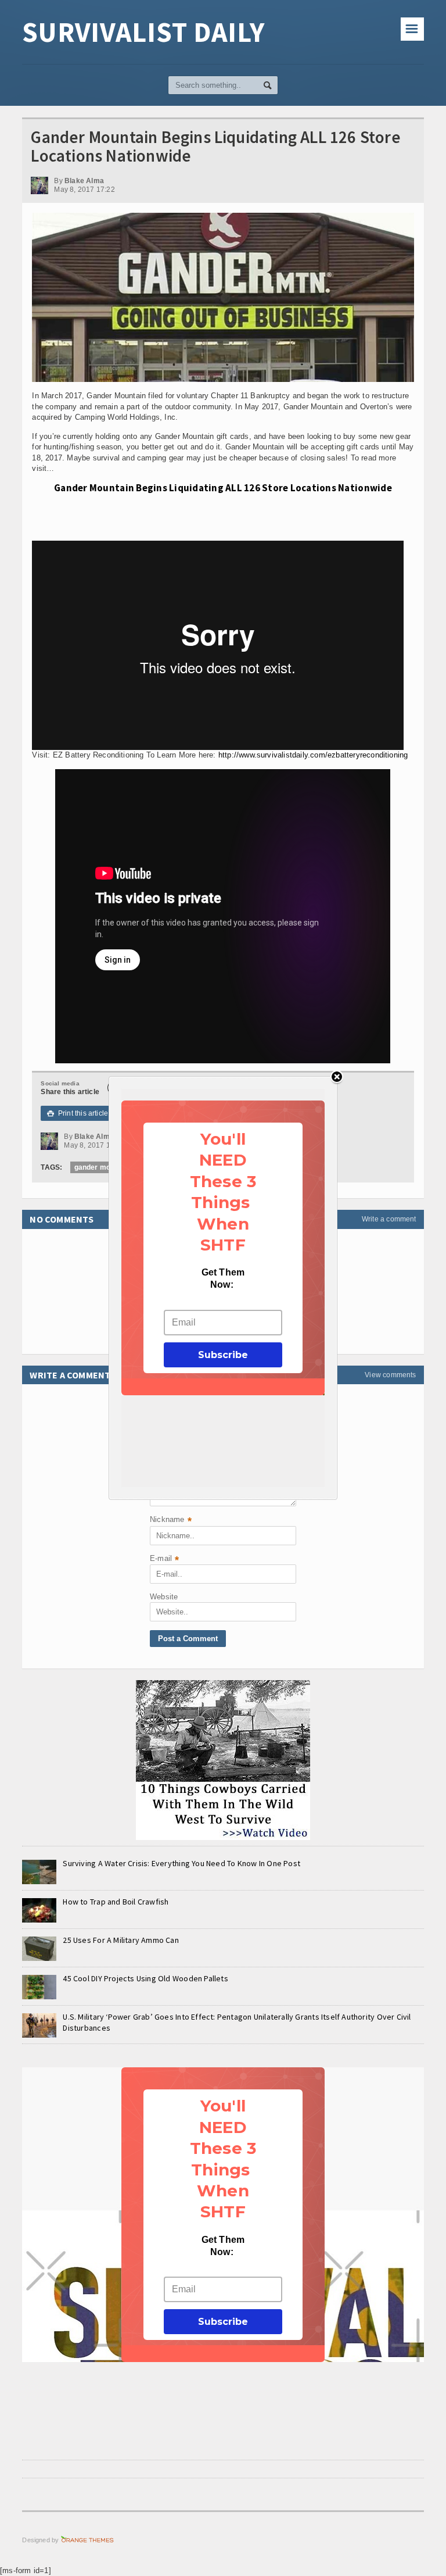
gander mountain (103, 1167)
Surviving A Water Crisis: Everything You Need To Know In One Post (181, 1863)
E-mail (164, 1559)
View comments (390, 1375)
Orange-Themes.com (87, 2540)
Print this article (78, 1113)
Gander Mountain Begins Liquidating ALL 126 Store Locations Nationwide (223, 488)
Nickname (171, 1521)
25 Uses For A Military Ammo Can (121, 1940)
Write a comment (389, 1219)
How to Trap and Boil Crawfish (116, 1902)
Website (164, 1597)
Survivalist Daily (143, 32)
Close (337, 1078)
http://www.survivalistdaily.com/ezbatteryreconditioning (313, 755)
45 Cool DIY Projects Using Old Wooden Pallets (145, 1978)
